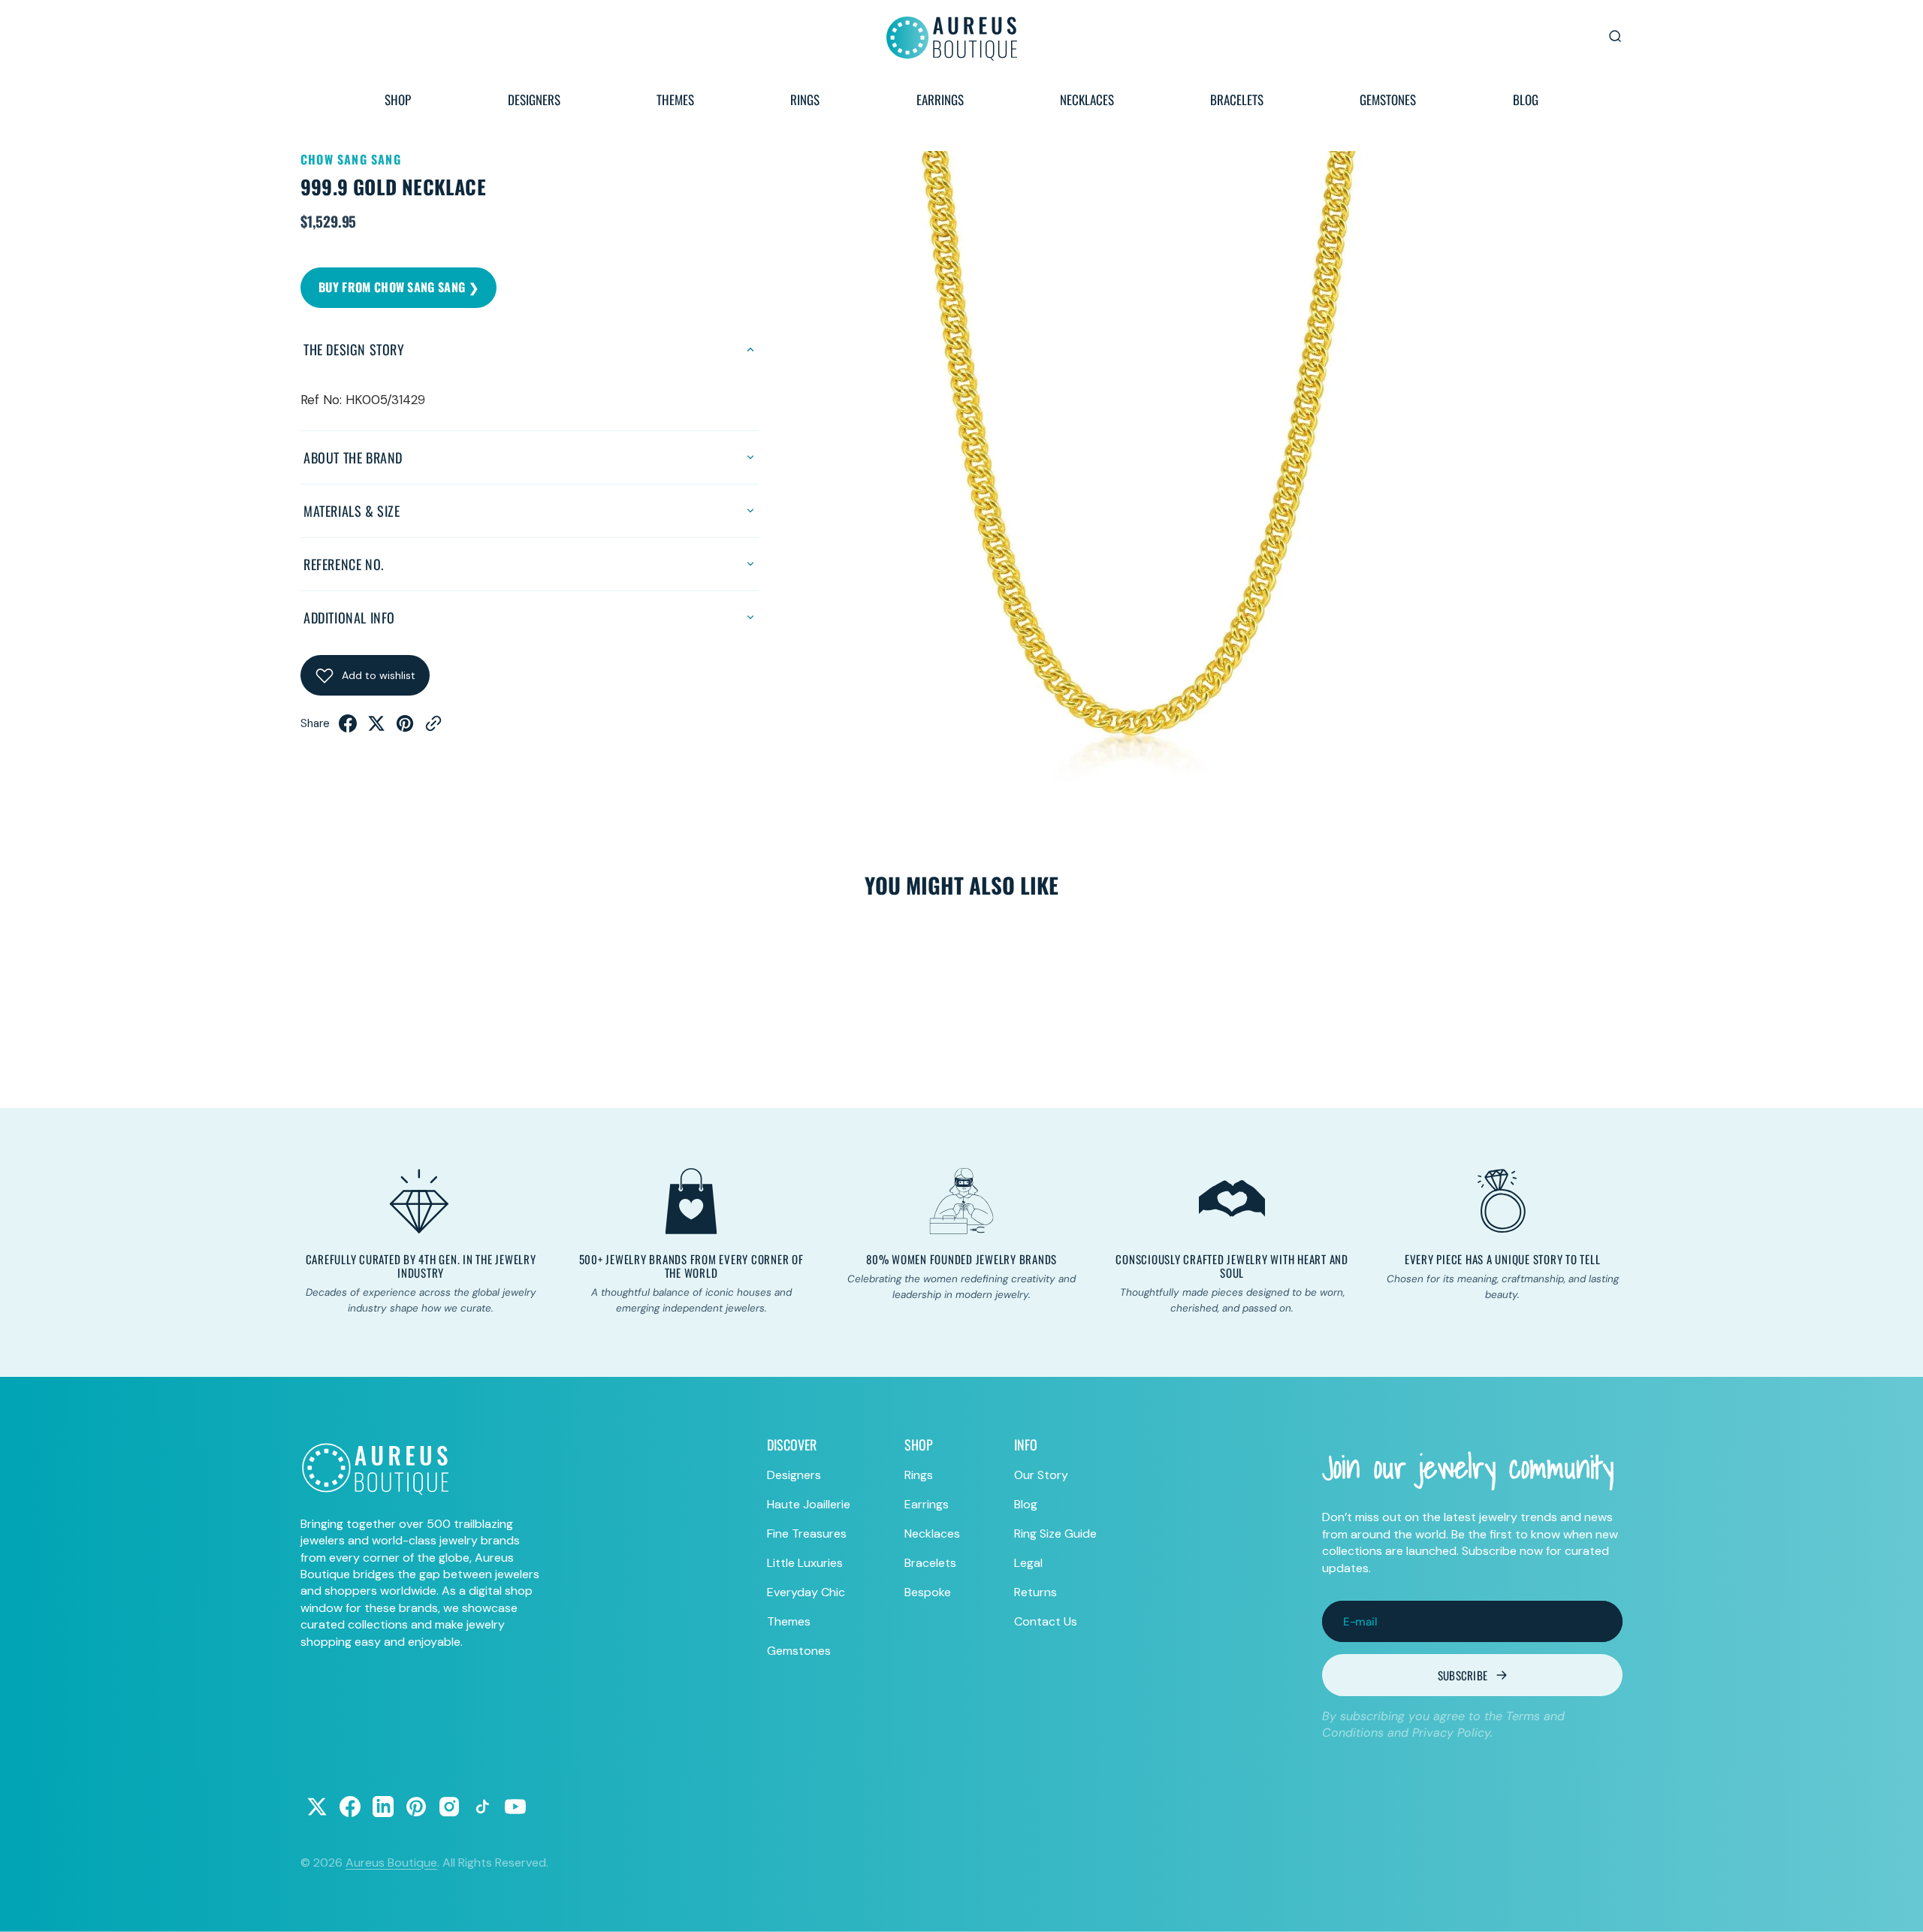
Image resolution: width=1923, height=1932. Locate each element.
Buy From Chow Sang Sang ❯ (398, 287)
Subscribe (1463, 1675)
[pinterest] (405, 728)
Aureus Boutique (391, 1863)
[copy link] (433, 728)
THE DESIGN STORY (354, 349)
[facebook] (348, 728)
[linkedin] (383, 1807)
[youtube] (515, 1807)
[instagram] (449, 1807)
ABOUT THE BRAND (353, 457)
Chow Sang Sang (351, 159)
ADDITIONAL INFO (349, 617)
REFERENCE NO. (344, 564)
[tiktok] (482, 1807)
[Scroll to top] (1897, 1906)
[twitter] (376, 728)
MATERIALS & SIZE (352, 511)
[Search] (1615, 36)
